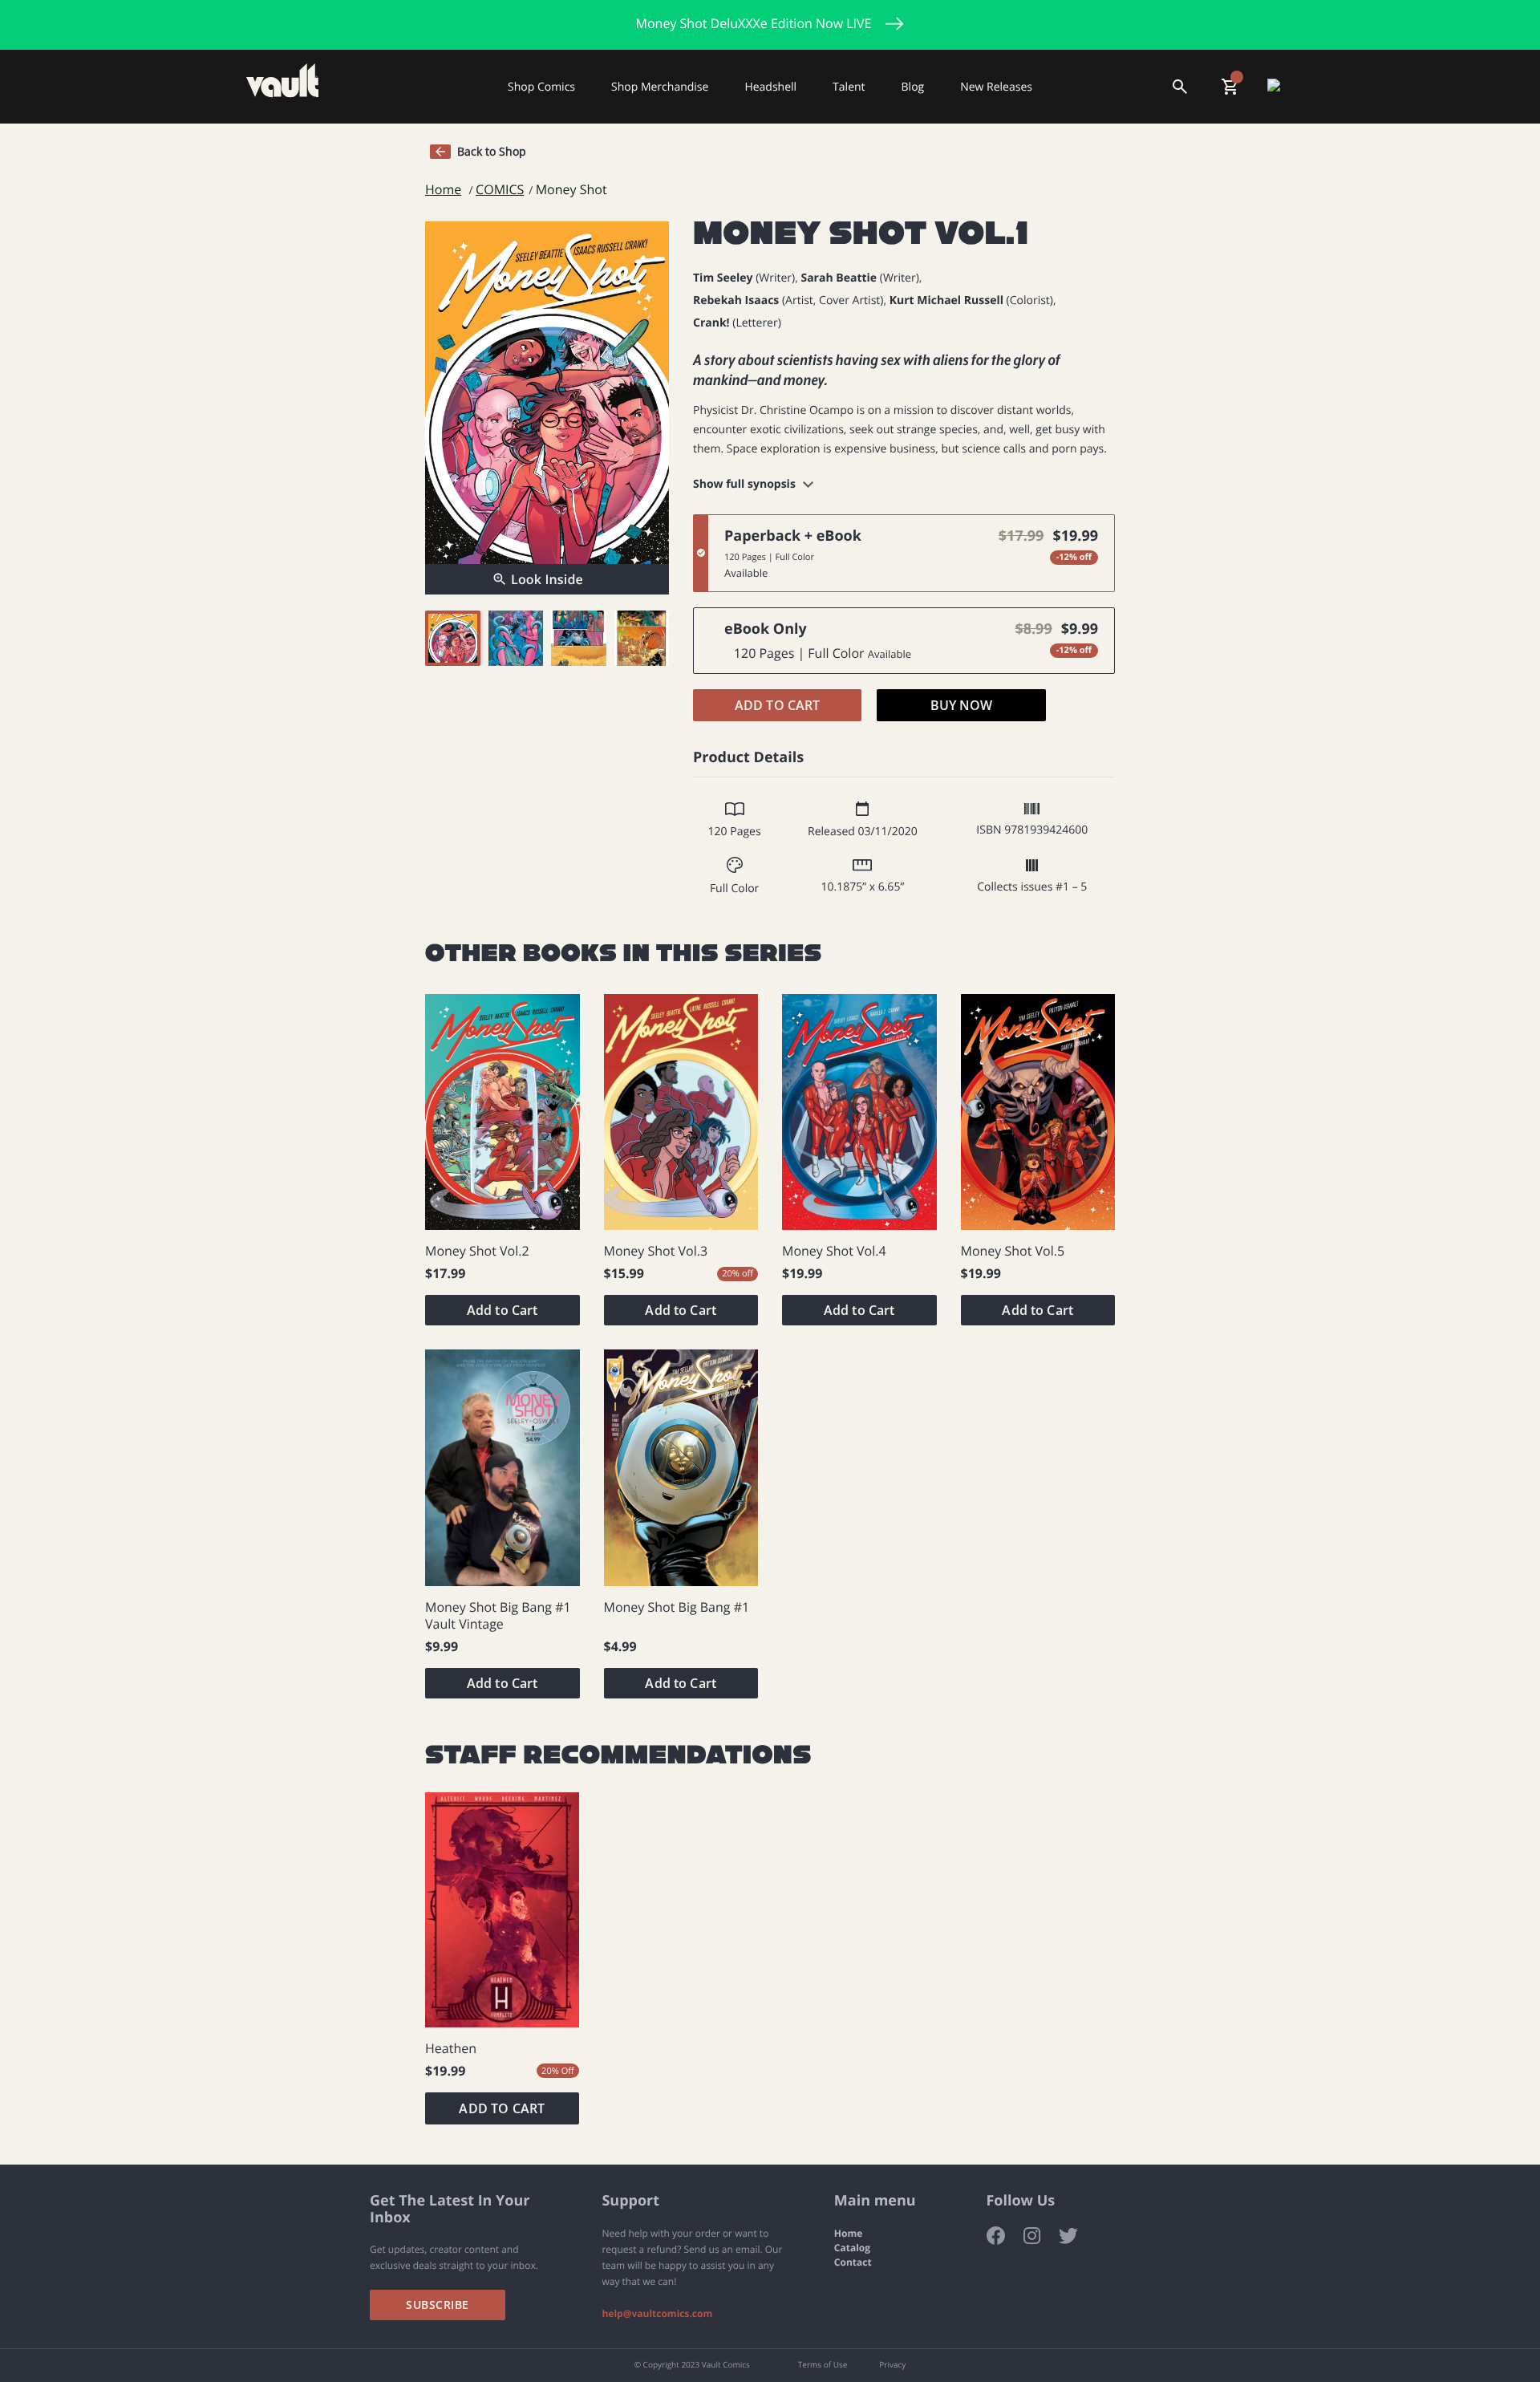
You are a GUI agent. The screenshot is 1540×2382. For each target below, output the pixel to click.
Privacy (892, 2365)
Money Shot (571, 190)
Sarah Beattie (839, 278)
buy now (962, 705)
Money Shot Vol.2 (477, 1251)
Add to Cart (778, 705)
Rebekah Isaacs (736, 300)
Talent (849, 86)
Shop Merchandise (660, 86)
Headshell (770, 86)
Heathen (451, 2049)
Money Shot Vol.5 (1013, 1251)
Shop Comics (541, 86)
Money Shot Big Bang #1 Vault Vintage (498, 1616)
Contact (853, 2262)
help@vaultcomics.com (657, 2314)
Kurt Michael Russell (946, 300)
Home (443, 190)
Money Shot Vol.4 (834, 1251)
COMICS (500, 190)
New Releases (996, 86)
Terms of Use (823, 2365)
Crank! (711, 323)
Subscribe (438, 2305)
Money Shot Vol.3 (656, 1251)
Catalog (852, 2248)
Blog (913, 86)
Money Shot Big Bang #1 (677, 1607)
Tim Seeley (723, 278)
